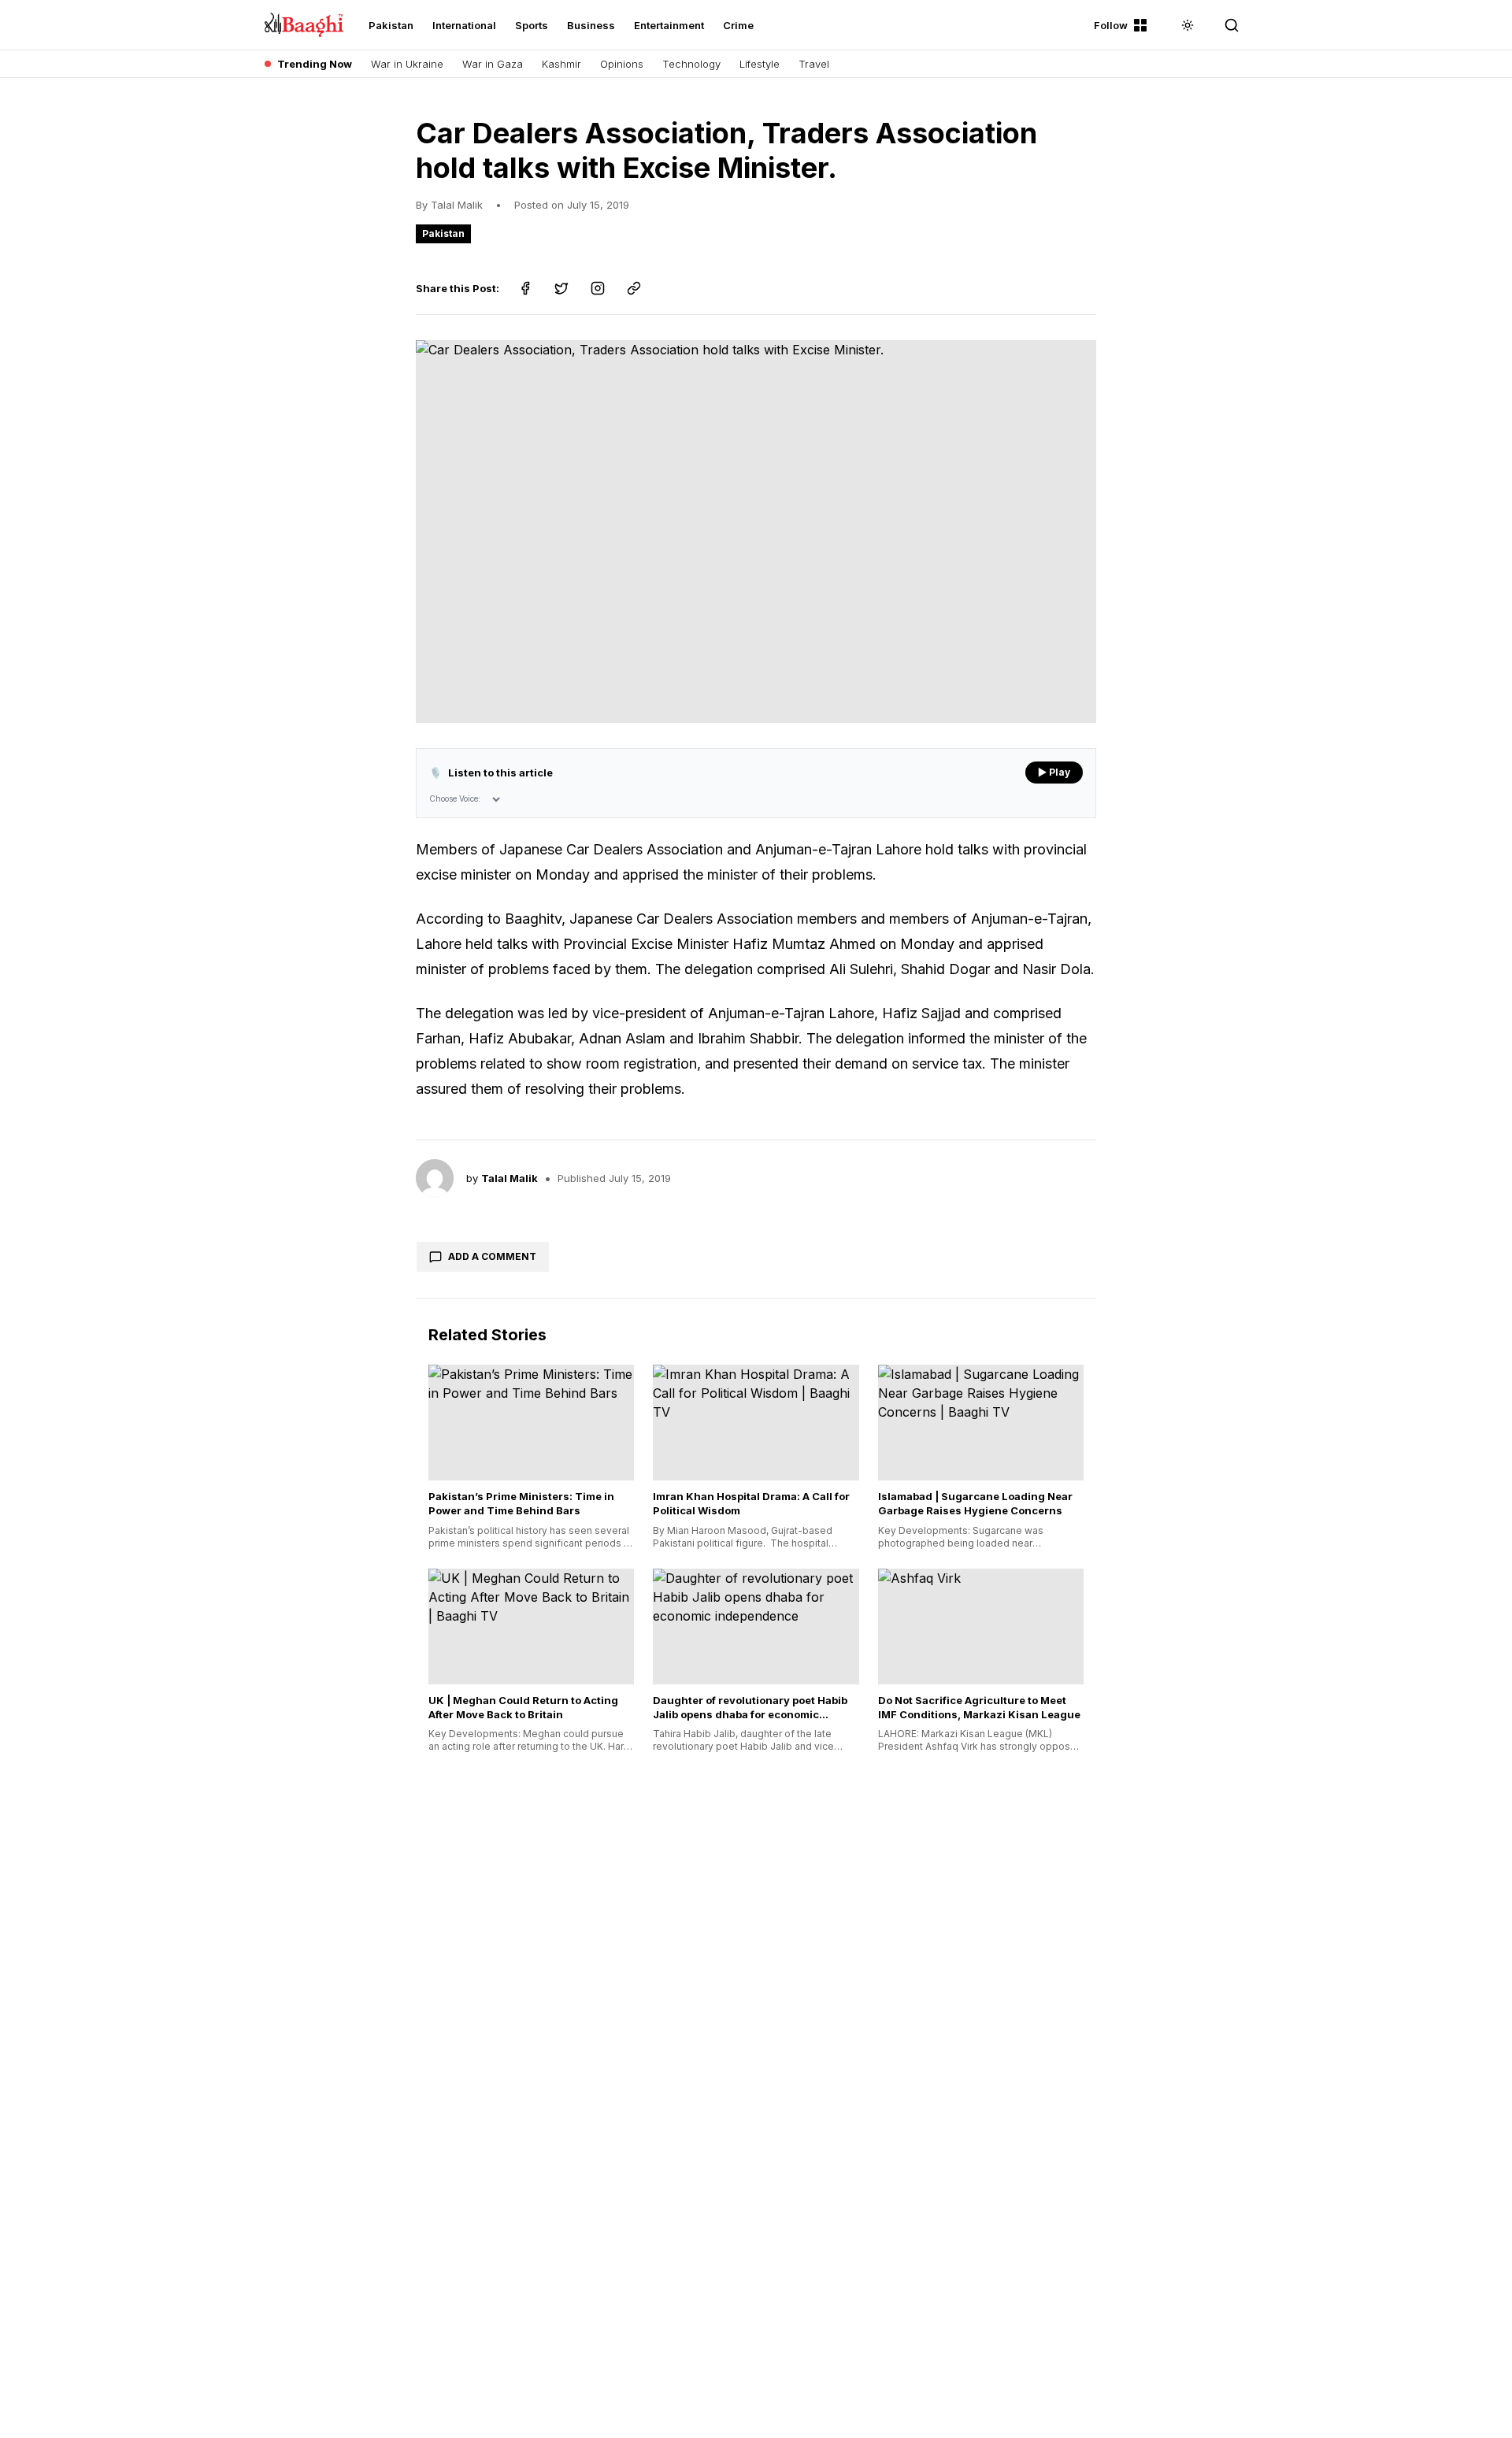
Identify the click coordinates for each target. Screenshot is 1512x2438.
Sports (532, 25)
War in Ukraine (407, 64)
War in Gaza (493, 64)
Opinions (622, 64)
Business (591, 25)
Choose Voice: (455, 798)
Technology (691, 64)
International (464, 25)
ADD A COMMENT (492, 1256)
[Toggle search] (1232, 25)
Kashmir (561, 64)
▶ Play (1054, 772)
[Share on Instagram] (598, 288)
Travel (814, 64)
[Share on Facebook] (525, 288)
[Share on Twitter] (561, 288)
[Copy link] (634, 288)
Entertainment (669, 25)
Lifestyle (760, 64)
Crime (738, 25)
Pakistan (391, 25)
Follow (1111, 25)
